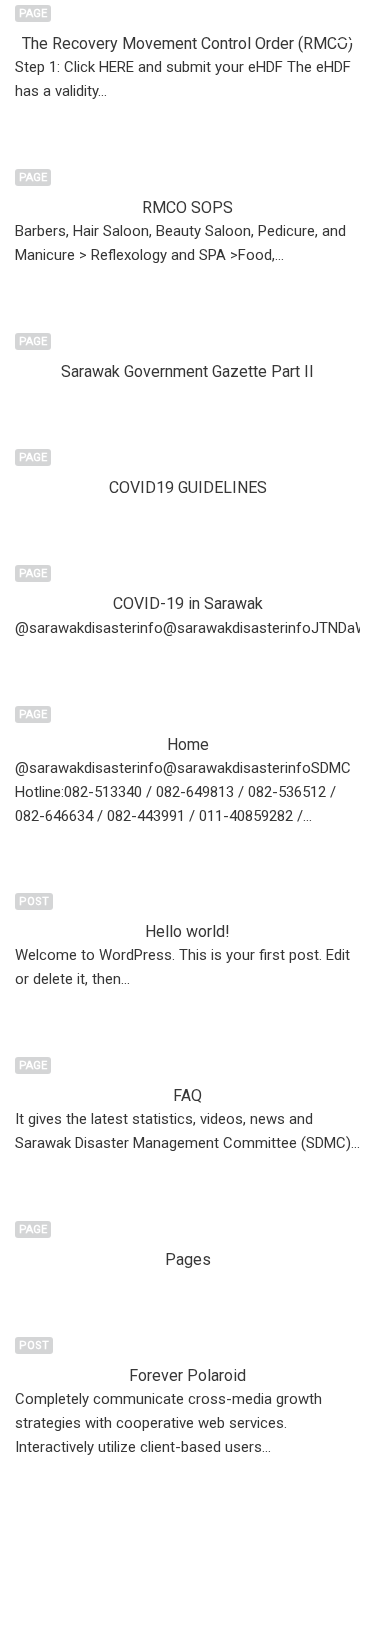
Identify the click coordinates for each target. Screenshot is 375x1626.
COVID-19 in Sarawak (188, 603)
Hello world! (187, 931)
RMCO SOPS (187, 207)
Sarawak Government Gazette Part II (187, 371)
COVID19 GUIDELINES (188, 487)
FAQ (187, 1095)
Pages (188, 1259)
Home (188, 744)
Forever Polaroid (187, 1375)
